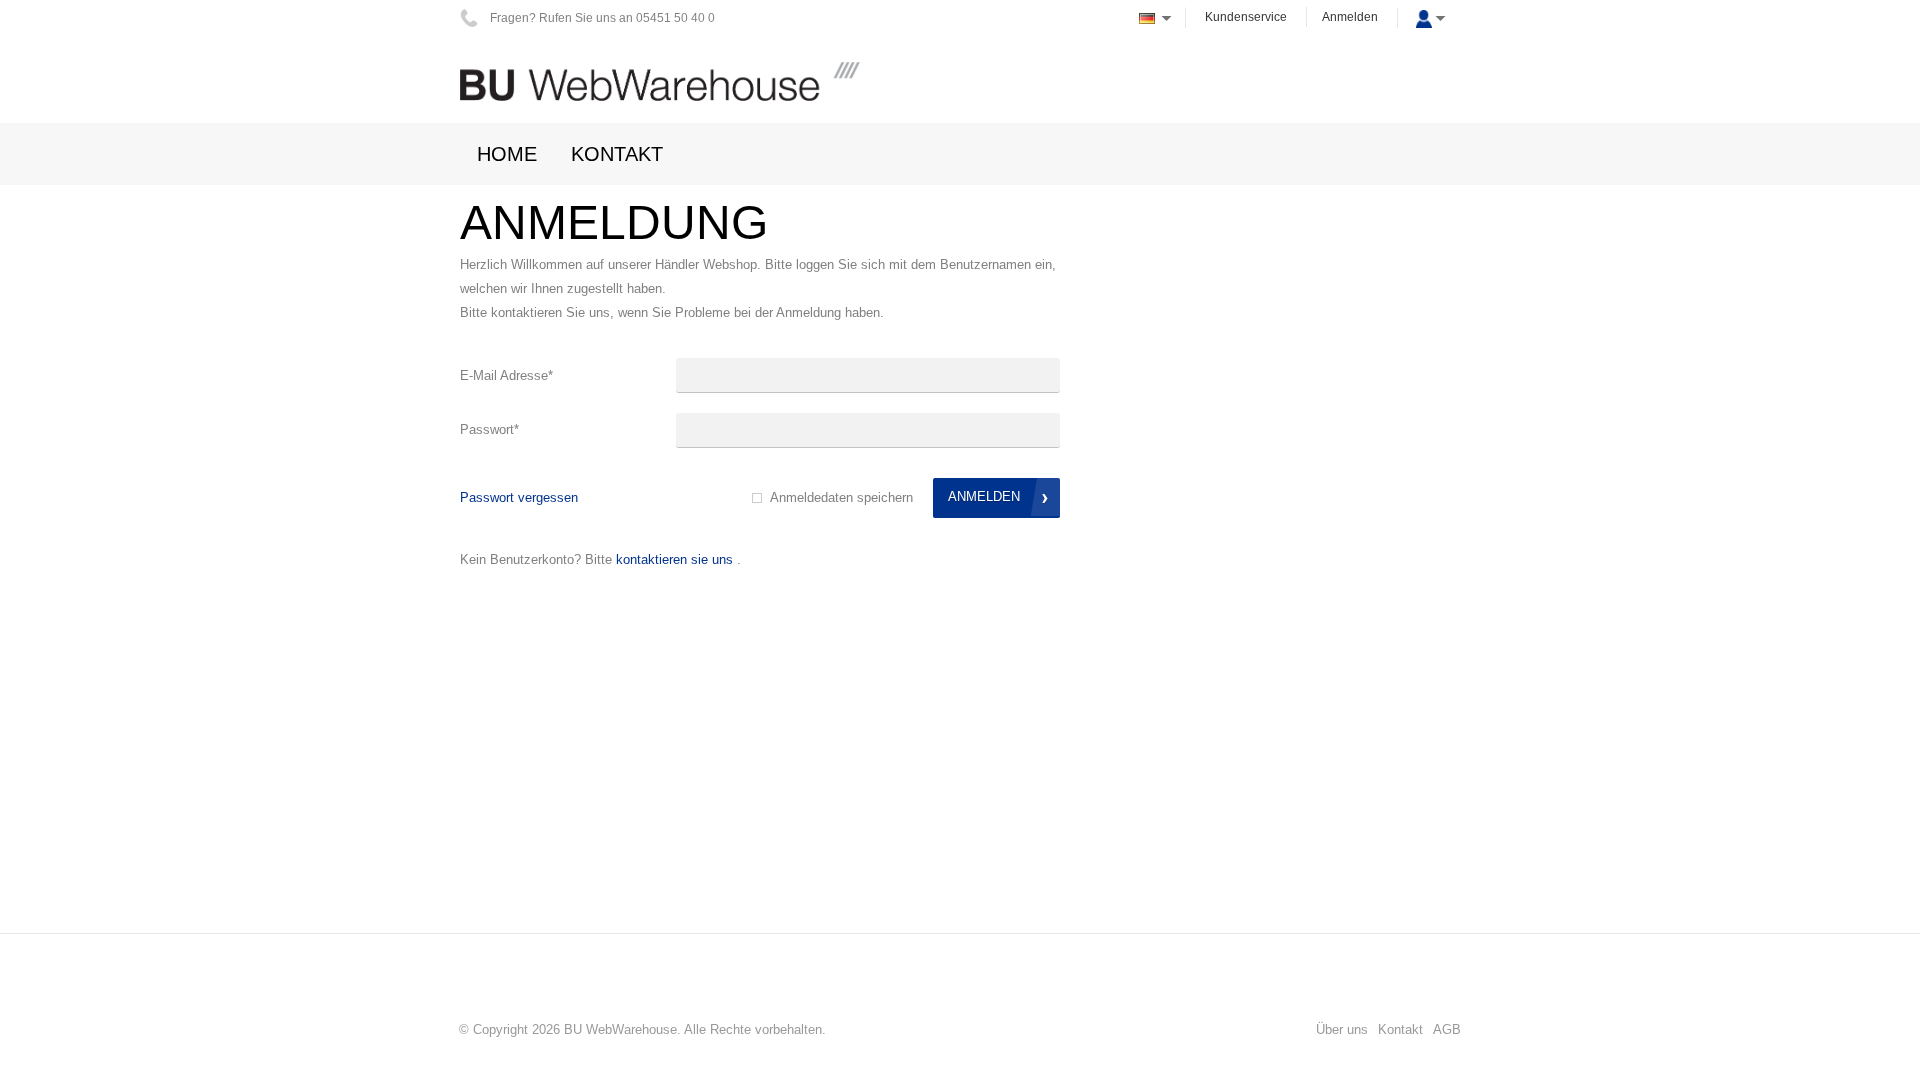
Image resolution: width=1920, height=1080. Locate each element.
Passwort (489, 429)
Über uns (1342, 1029)
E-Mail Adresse (506, 375)
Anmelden (1350, 17)
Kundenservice (1246, 17)
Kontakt (1400, 1029)
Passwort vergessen (519, 497)
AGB (1447, 1029)
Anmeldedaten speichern (841, 497)
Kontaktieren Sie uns (674, 559)
